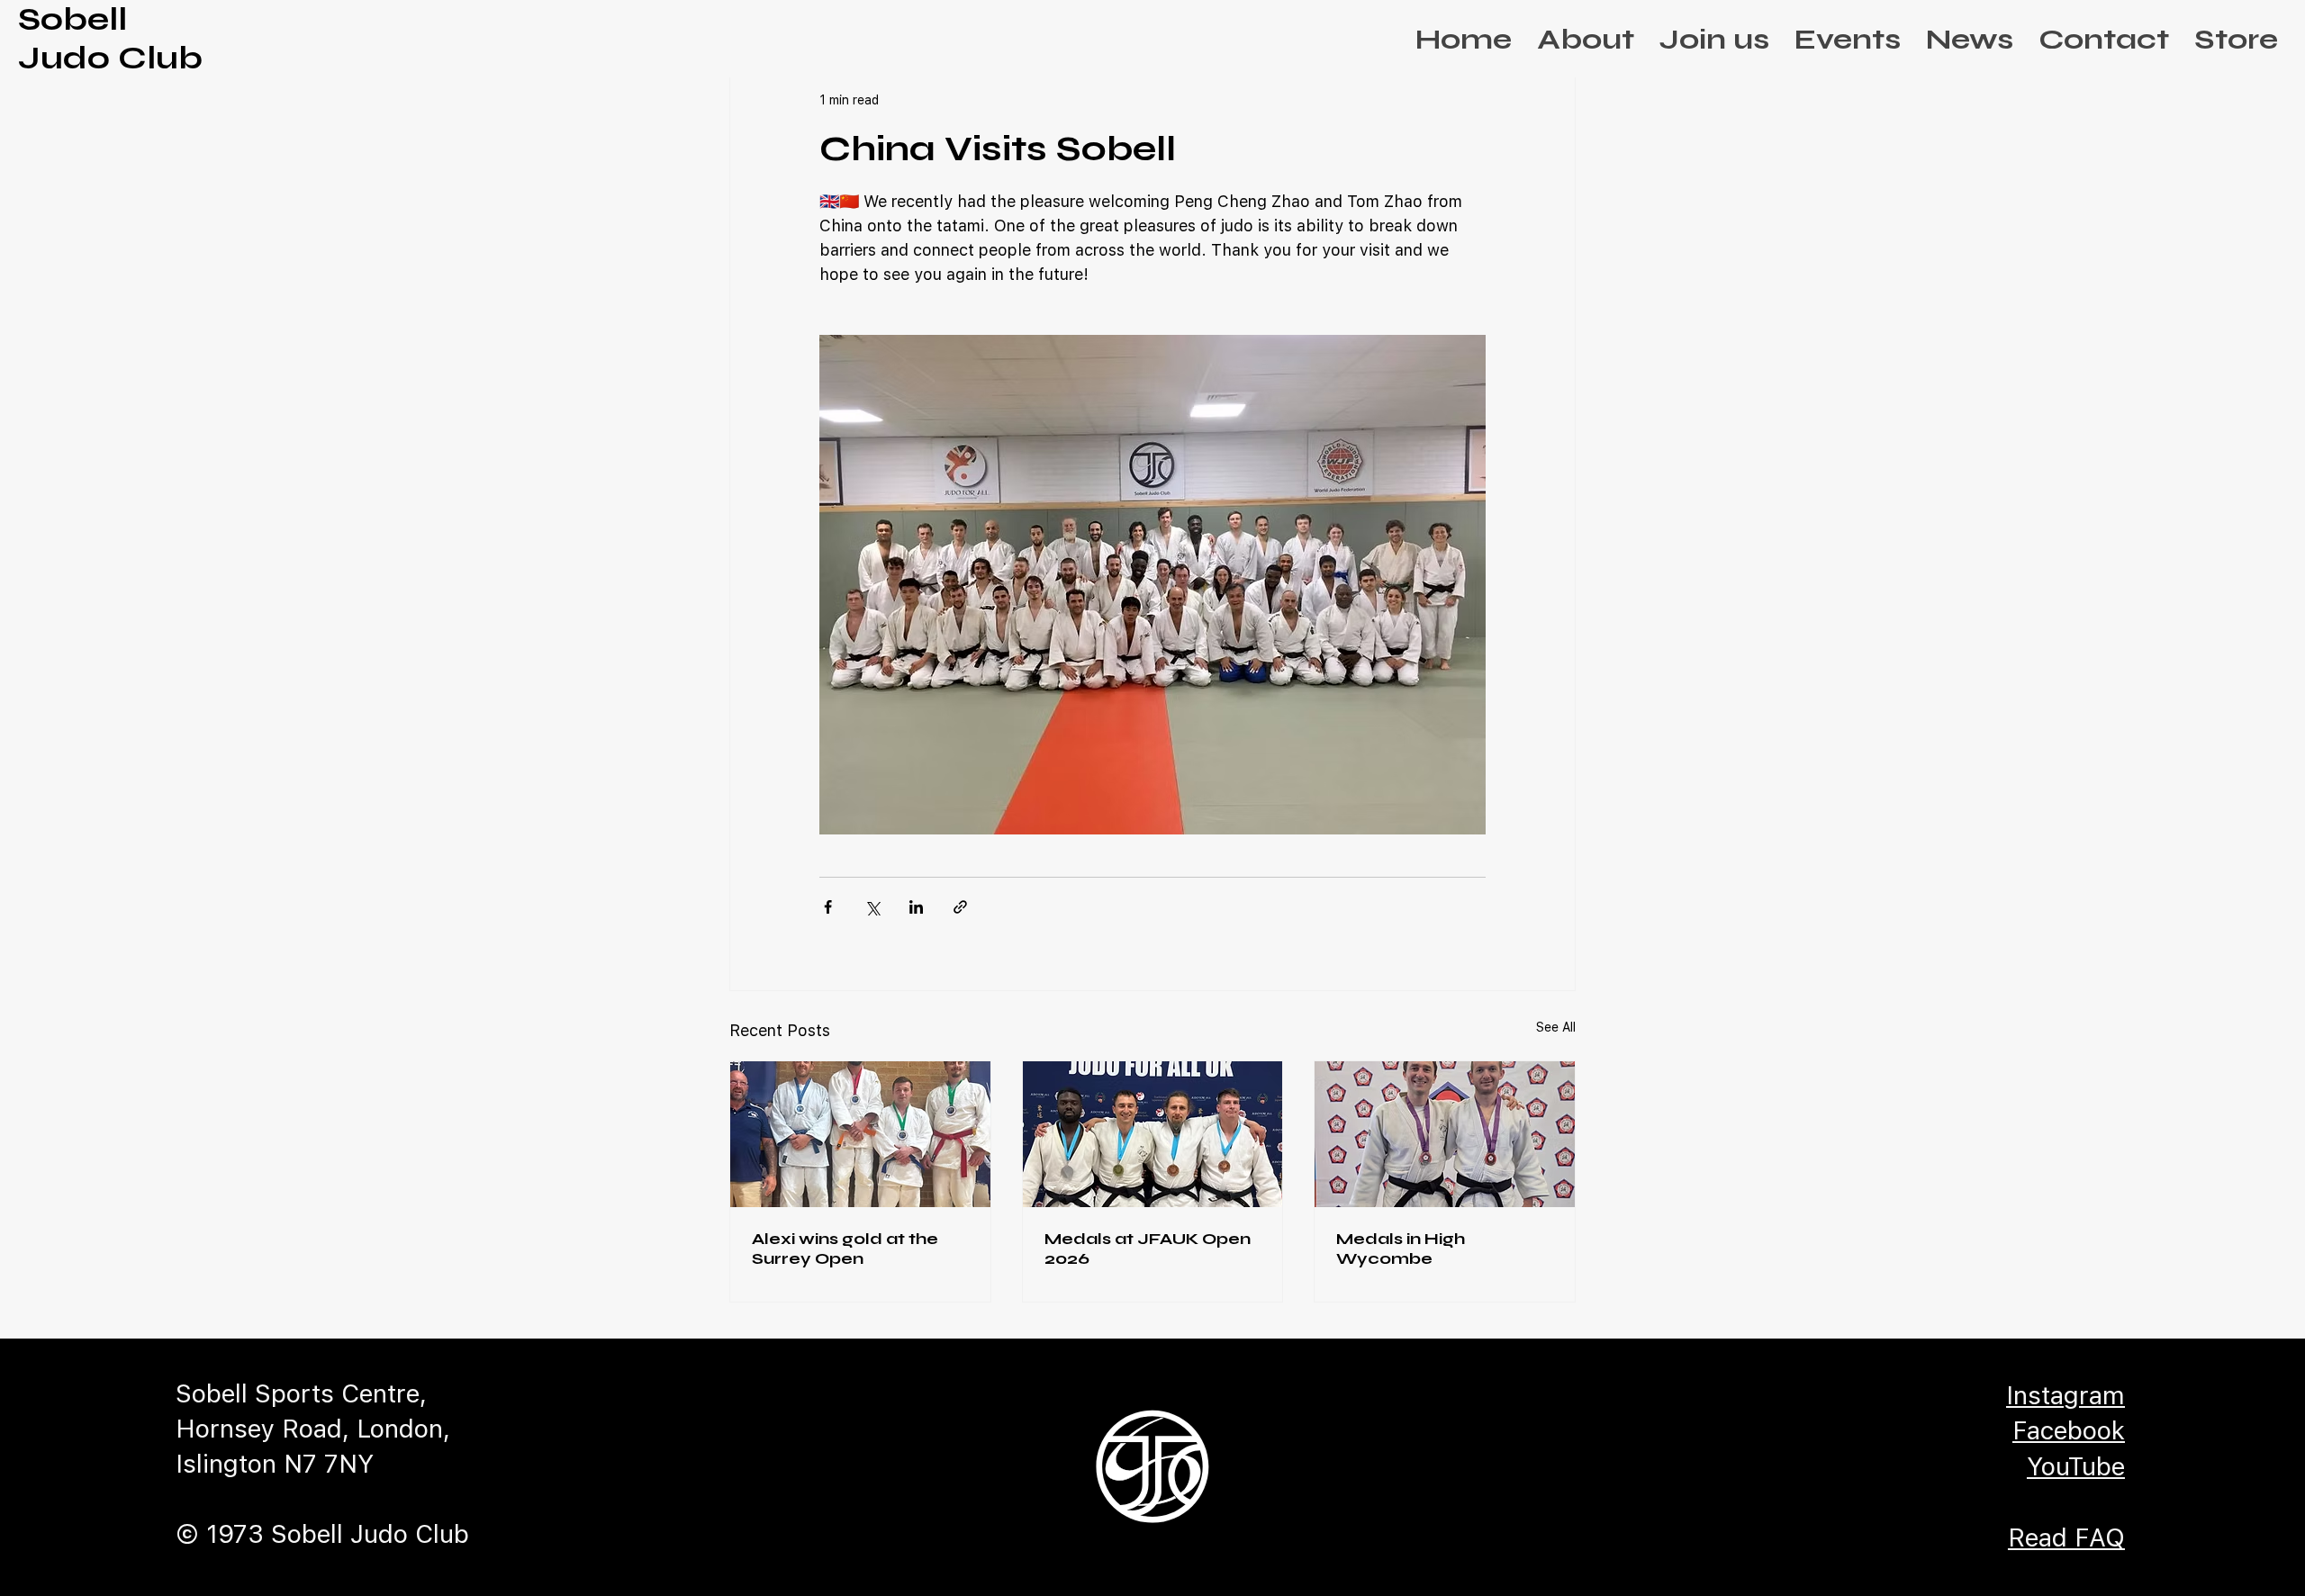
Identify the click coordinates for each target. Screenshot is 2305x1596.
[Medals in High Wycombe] (1445, 1134)
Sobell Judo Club (110, 39)
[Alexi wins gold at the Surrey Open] (860, 1134)
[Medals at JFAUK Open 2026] (1153, 1134)
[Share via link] (960, 907)
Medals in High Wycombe (1401, 1249)
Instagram (2065, 1395)
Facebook (2069, 1430)
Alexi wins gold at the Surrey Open (845, 1249)
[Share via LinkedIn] (916, 907)
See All (1556, 1027)
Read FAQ (2066, 1537)
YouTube (2076, 1466)
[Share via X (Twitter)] (872, 907)
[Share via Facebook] (828, 907)
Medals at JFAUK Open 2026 (1148, 1249)
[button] (1586, 39)
